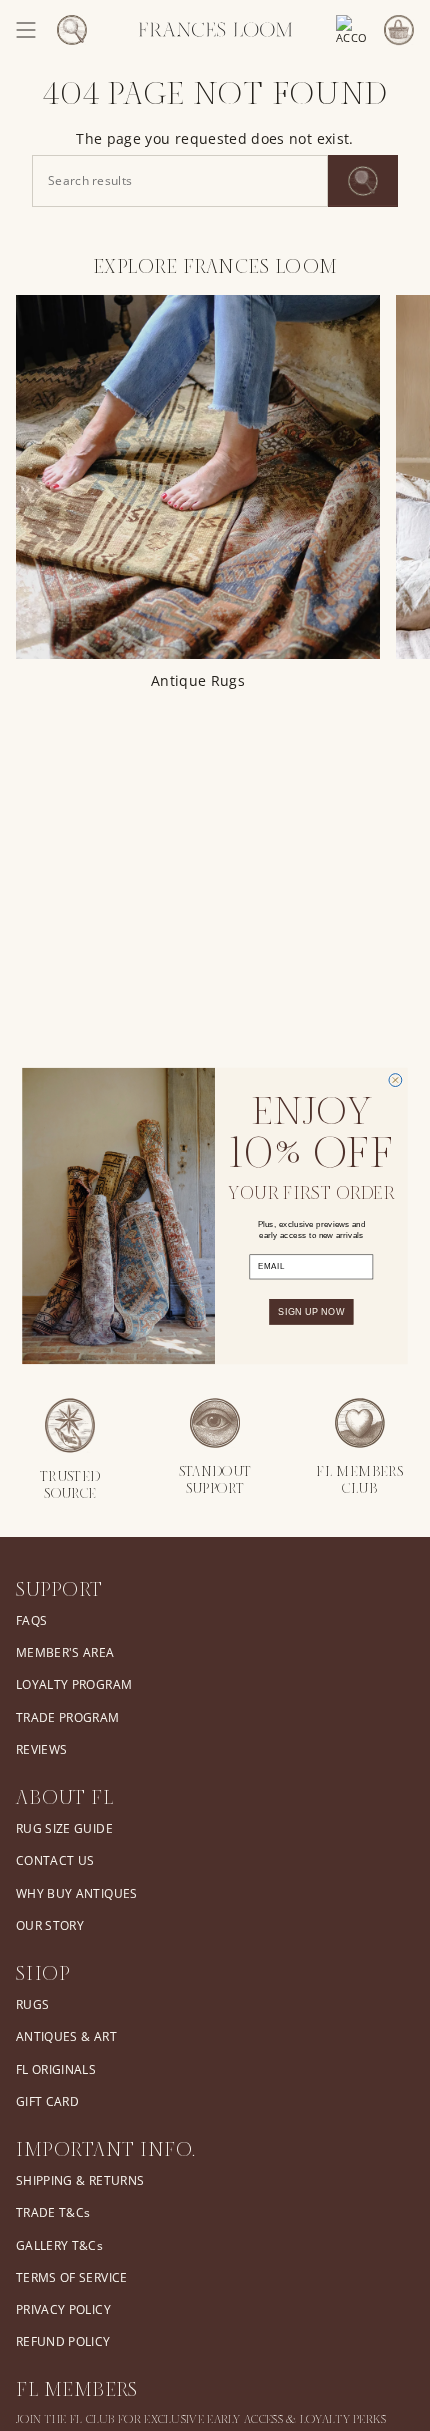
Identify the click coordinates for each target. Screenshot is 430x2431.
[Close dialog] (395, 1079)
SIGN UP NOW (311, 1311)
